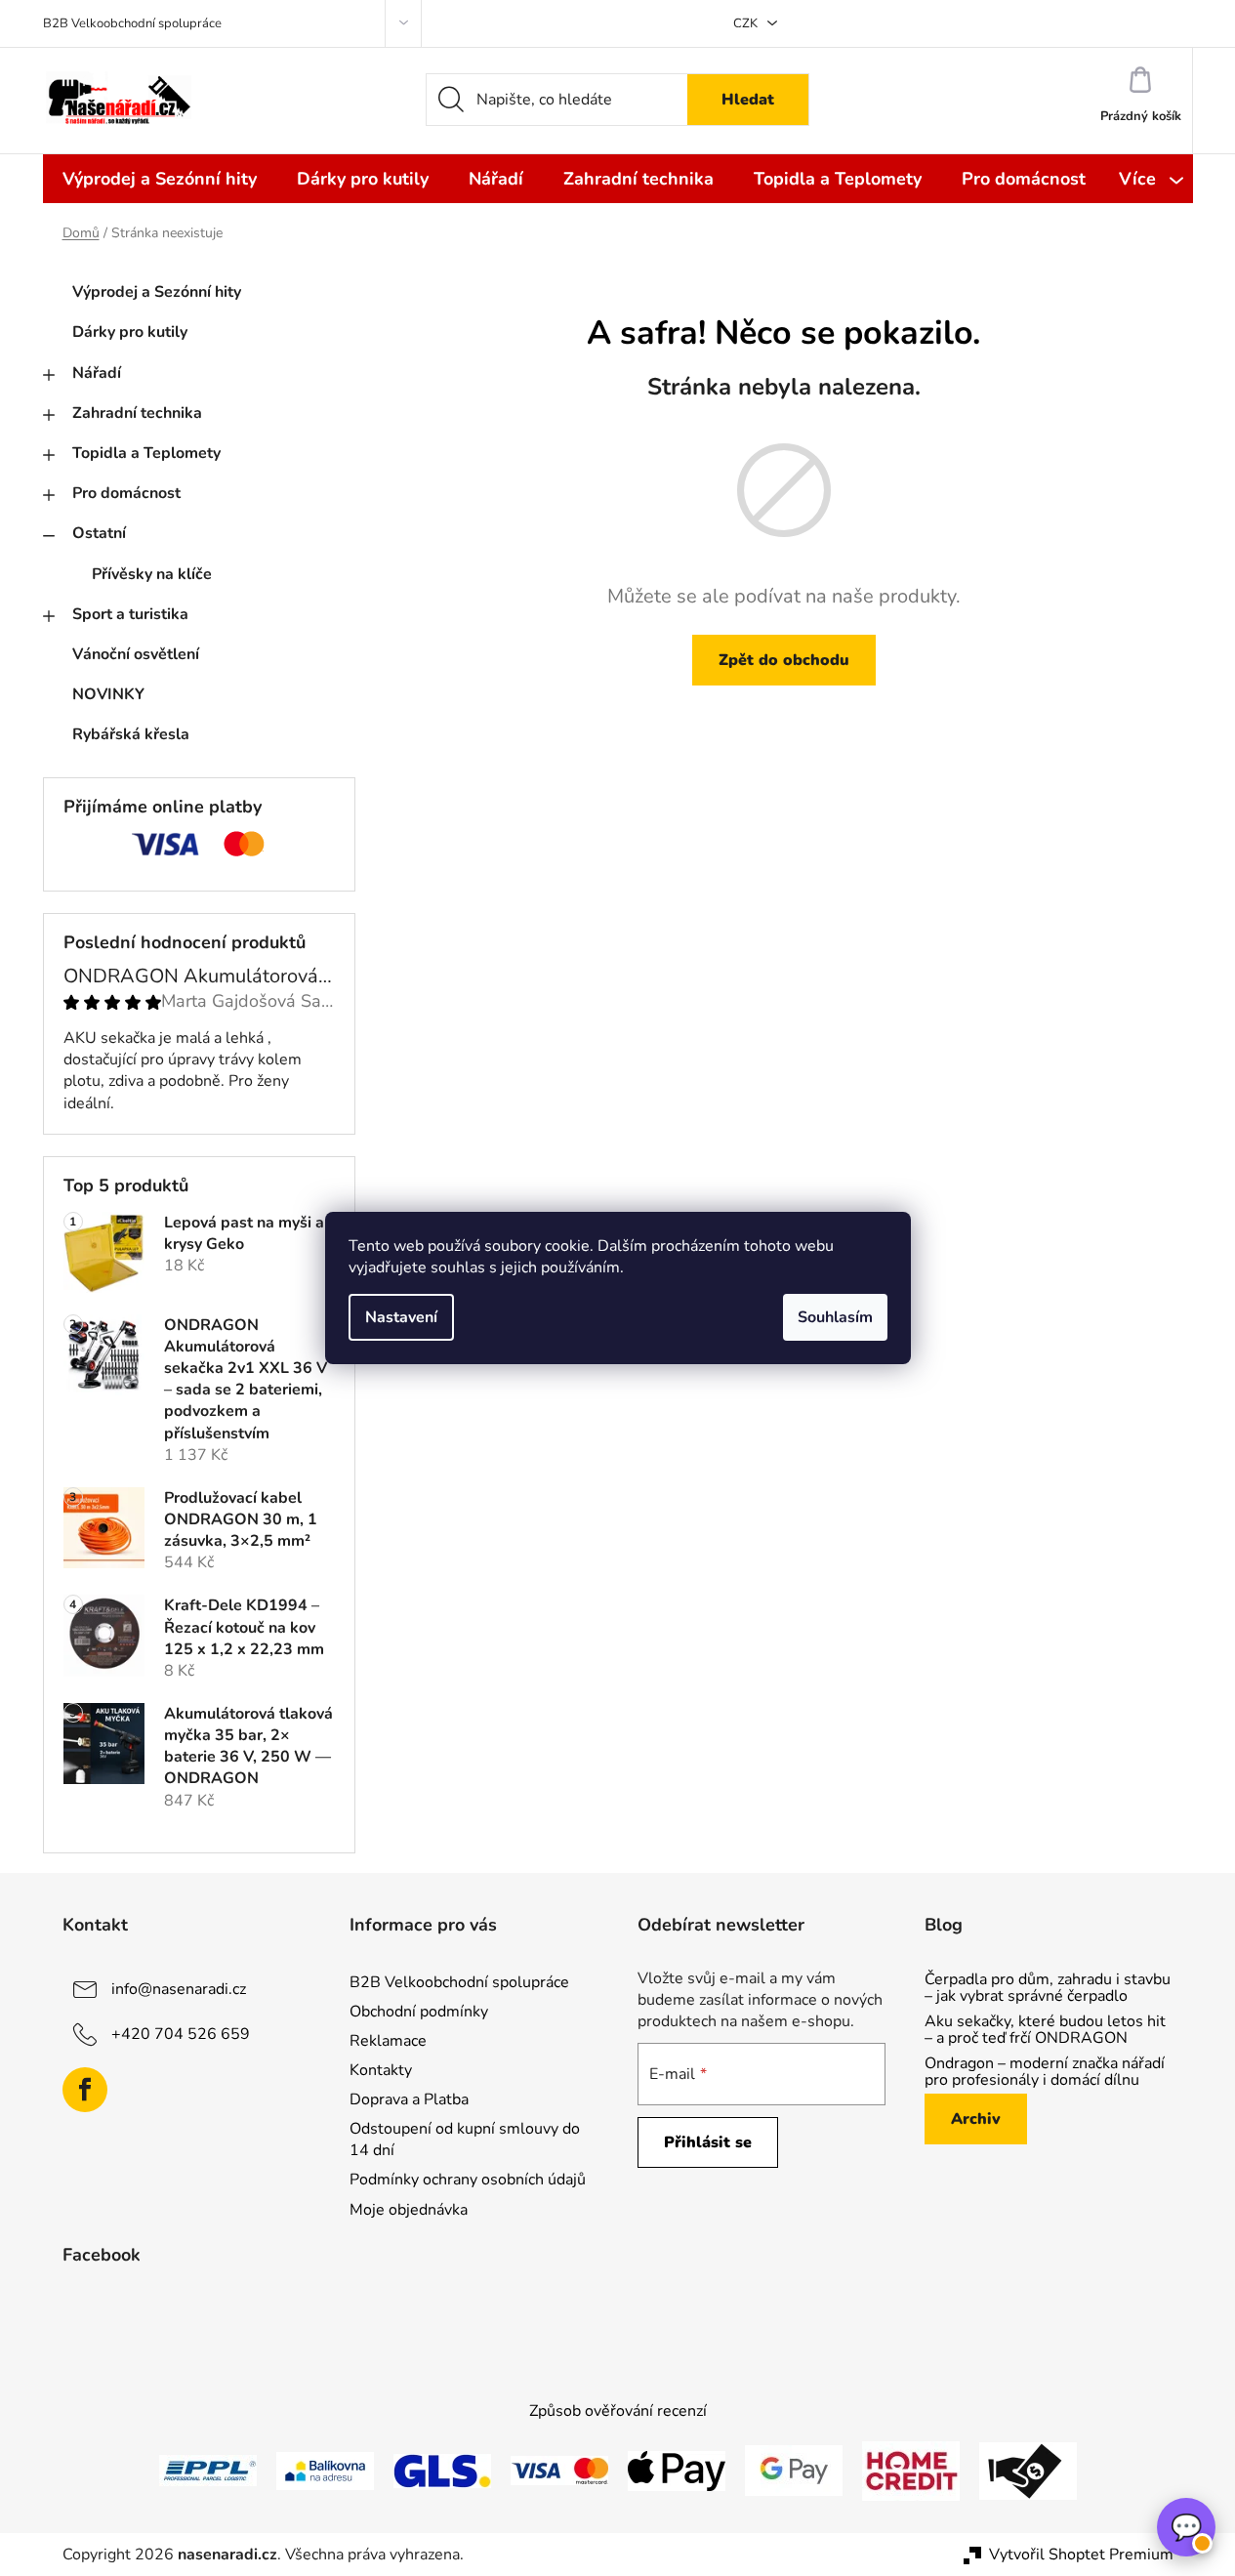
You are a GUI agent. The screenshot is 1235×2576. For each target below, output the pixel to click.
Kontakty (381, 2070)
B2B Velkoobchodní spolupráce (132, 23)
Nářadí (97, 373)
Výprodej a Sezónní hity (157, 292)
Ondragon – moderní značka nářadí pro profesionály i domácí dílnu (1045, 2073)
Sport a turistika (130, 614)
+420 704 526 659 (181, 2033)
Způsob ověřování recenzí (618, 2411)
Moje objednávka (409, 2210)
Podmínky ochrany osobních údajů (468, 2180)
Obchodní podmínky (419, 2012)
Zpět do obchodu (784, 660)
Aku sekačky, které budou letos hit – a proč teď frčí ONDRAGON (1045, 2031)
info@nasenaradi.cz (179, 1988)
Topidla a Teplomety (146, 453)
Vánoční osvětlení (136, 654)
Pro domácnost (126, 493)
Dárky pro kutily (130, 332)
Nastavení (401, 1317)
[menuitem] (160, 179)
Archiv (976, 2119)
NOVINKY (108, 694)
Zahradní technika (137, 413)
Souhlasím (835, 1317)
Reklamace (388, 2041)
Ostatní (99, 533)
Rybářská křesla (131, 734)
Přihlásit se (708, 2142)
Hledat (748, 100)
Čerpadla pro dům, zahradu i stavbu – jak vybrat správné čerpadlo (1048, 1989)
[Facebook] (85, 2090)
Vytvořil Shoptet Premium (1081, 2555)
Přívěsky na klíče (152, 574)
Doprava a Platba (409, 2099)
